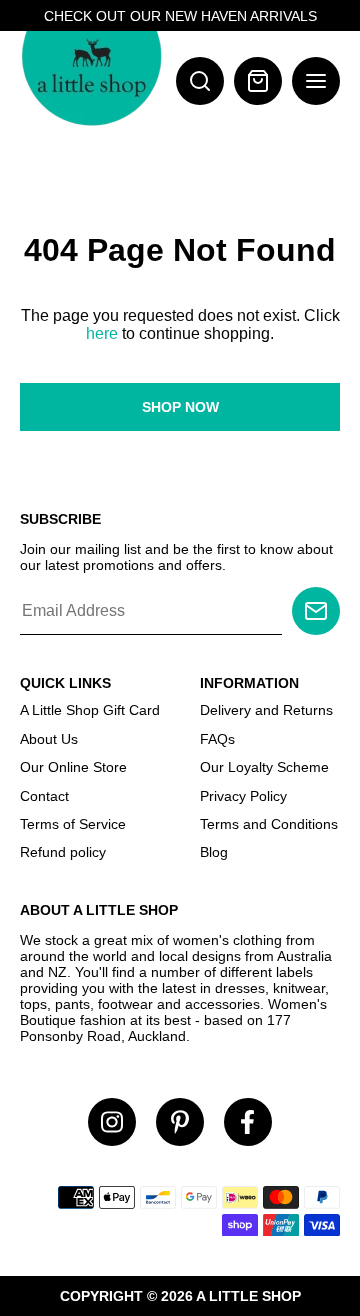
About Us (49, 739)
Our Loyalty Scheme (264, 767)
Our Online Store (73, 767)
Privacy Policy (243, 796)
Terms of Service (73, 824)
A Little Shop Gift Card (90, 710)
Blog (214, 852)
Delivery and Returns (266, 710)
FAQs (217, 739)
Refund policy (63, 852)
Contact (44, 796)
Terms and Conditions (269, 824)
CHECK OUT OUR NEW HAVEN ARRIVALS (180, 16)
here (102, 333)
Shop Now (180, 407)
